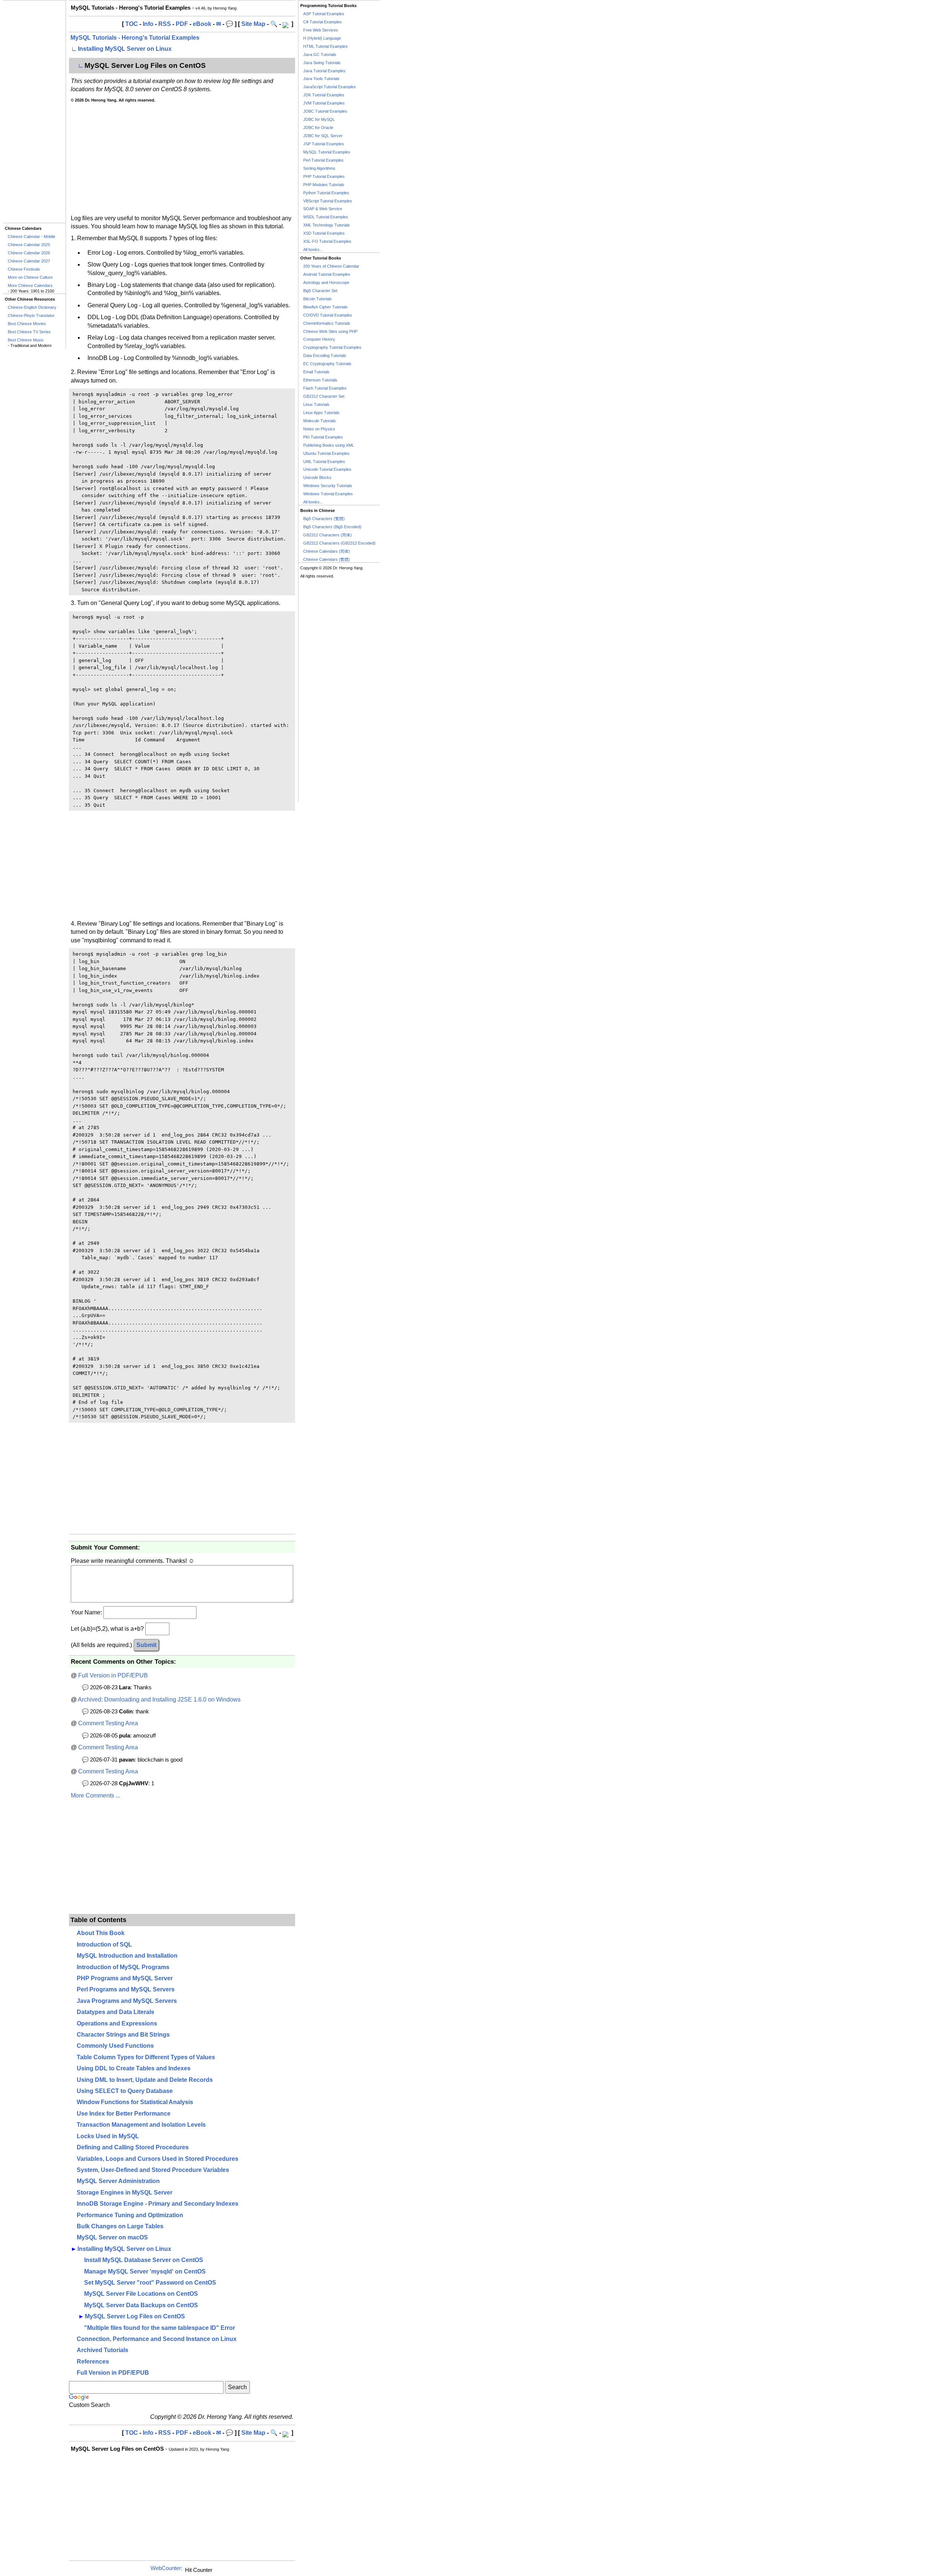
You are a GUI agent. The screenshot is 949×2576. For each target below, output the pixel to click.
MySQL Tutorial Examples (327, 152)
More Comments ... (95, 1795)
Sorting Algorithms (319, 168)
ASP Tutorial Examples (324, 14)
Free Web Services (321, 30)
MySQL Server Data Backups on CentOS (141, 2305)
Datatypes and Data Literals (115, 2012)
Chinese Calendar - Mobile (32, 237)
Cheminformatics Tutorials (327, 323)
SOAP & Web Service (323, 209)
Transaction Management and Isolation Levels (141, 2125)
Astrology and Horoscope (326, 282)
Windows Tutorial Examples (328, 494)
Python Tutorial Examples (326, 193)
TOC (132, 24)
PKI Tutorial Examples (323, 437)
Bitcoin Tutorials (318, 299)
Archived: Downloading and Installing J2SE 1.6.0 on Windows (159, 1699)
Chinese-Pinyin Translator (31, 315)
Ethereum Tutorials (320, 380)
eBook (202, 24)
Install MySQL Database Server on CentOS (144, 2260)
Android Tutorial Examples (327, 274)
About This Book (101, 1933)
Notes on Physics (319, 429)
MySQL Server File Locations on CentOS (141, 2294)
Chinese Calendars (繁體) (327, 559)
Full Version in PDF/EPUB (113, 1675)
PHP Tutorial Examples (324, 176)
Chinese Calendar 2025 (29, 245)
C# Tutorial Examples (323, 22)
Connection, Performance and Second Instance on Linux (157, 2339)
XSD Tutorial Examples (324, 233)
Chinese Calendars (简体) (327, 551)
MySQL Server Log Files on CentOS (135, 2316)
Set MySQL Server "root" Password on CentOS (150, 2283)
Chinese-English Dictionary (32, 307)
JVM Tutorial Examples (324, 103)
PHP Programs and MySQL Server (125, 1978)
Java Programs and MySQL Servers (127, 2001)
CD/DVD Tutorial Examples (328, 315)
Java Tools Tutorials (321, 79)
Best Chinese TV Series (29, 332)
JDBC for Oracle (318, 128)
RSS (165, 24)
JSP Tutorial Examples (324, 144)
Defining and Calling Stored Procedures (133, 2147)
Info (148, 24)
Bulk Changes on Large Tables (120, 2226)
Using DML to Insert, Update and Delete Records (145, 2080)
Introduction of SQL (104, 1945)
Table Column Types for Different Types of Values (146, 2057)
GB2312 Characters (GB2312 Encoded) (339, 543)
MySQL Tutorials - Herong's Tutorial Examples (135, 38)
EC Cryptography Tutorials (327, 364)
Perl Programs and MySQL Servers (126, 1989)
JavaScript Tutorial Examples (330, 87)
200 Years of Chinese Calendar (331, 266)
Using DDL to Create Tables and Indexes (134, 2068)
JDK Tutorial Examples (324, 95)
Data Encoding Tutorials (325, 356)
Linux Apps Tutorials (321, 413)
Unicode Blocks (317, 477)
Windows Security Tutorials (328, 486)
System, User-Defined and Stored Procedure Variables (153, 2170)
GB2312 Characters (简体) (328, 535)
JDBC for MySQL (319, 119)
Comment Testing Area (108, 1723)
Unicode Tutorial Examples (327, 469)
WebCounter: (166, 2568)
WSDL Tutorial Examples (326, 217)
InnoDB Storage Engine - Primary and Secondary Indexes (158, 2204)
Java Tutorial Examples (324, 71)
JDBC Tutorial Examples (325, 111)
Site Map (253, 24)
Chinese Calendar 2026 (29, 253)
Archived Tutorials (102, 2350)
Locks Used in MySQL (108, 2136)
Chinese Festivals (24, 269)
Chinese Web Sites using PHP (330, 331)
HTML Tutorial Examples (325, 46)
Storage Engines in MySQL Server (125, 2193)
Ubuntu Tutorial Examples (326, 453)
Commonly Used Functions (115, 2046)
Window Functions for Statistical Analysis (135, 2102)
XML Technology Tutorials (327, 225)
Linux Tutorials (316, 404)
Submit (146, 1645)
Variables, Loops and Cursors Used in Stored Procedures (158, 2159)
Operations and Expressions (117, 2023)
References (93, 2362)
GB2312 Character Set (324, 396)
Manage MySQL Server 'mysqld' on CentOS (145, 2271)
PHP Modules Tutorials (324, 185)
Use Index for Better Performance (124, 2114)
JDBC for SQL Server (323, 136)
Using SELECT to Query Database (125, 2091)
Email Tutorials (316, 372)
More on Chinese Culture (30, 277)
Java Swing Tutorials (322, 63)
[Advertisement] (34, 112)
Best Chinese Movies (27, 324)
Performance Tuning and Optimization (130, 2215)
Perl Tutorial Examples (323, 160)
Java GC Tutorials (320, 54)
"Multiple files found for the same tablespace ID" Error (160, 2328)
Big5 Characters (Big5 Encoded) (332, 527)
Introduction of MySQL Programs (123, 1967)
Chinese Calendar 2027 (29, 261)
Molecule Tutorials (320, 421)
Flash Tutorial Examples (325, 388)
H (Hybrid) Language (322, 38)
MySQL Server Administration (118, 2181)
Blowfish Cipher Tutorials (325, 307)
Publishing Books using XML (329, 445)
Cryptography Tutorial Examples (332, 347)
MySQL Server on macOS (112, 2237)
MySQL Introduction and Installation (127, 1956)
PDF (182, 24)
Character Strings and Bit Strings (123, 2035)
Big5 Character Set (320, 291)
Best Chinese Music (26, 340)
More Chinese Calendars (30, 285)
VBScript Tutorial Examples (328, 201)
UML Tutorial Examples (324, 462)
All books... (313, 249)
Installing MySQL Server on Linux (125, 49)
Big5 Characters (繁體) (324, 519)
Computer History (319, 339)
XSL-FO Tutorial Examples (327, 241)
